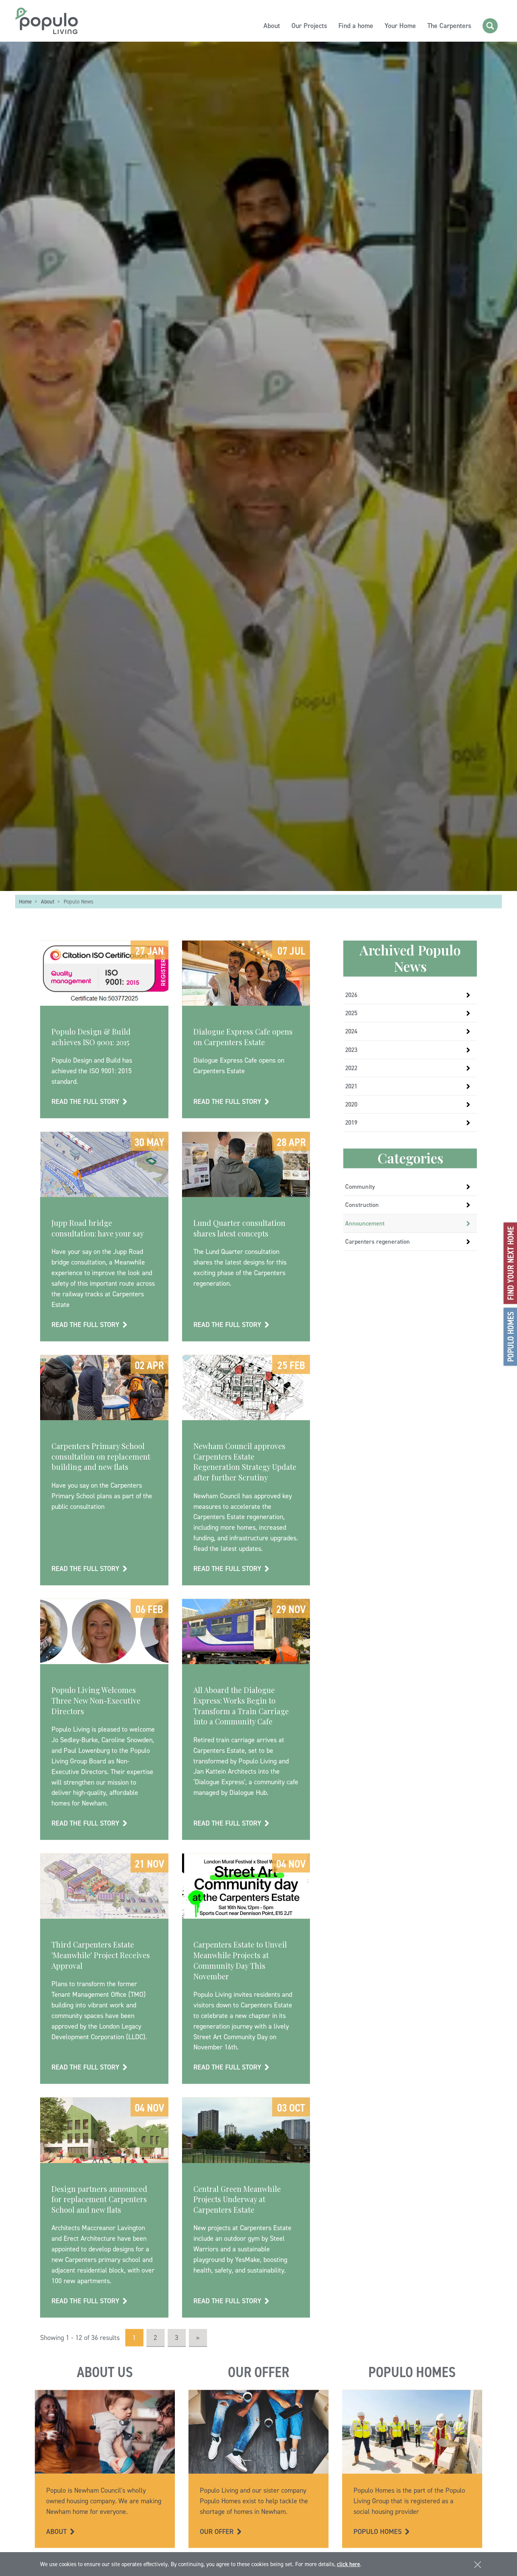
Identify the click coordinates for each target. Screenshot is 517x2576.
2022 (351, 1068)
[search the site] (490, 26)
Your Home (400, 26)
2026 (351, 995)
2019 (351, 1123)
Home (25, 902)
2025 (351, 1013)
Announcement (365, 1224)
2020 (351, 1105)
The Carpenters (449, 26)
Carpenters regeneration (378, 1242)
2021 (351, 1086)
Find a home (356, 26)
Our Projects (309, 26)
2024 (351, 1032)
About (272, 26)
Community (360, 1187)
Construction (362, 1205)
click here (348, 2564)
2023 (351, 1050)
